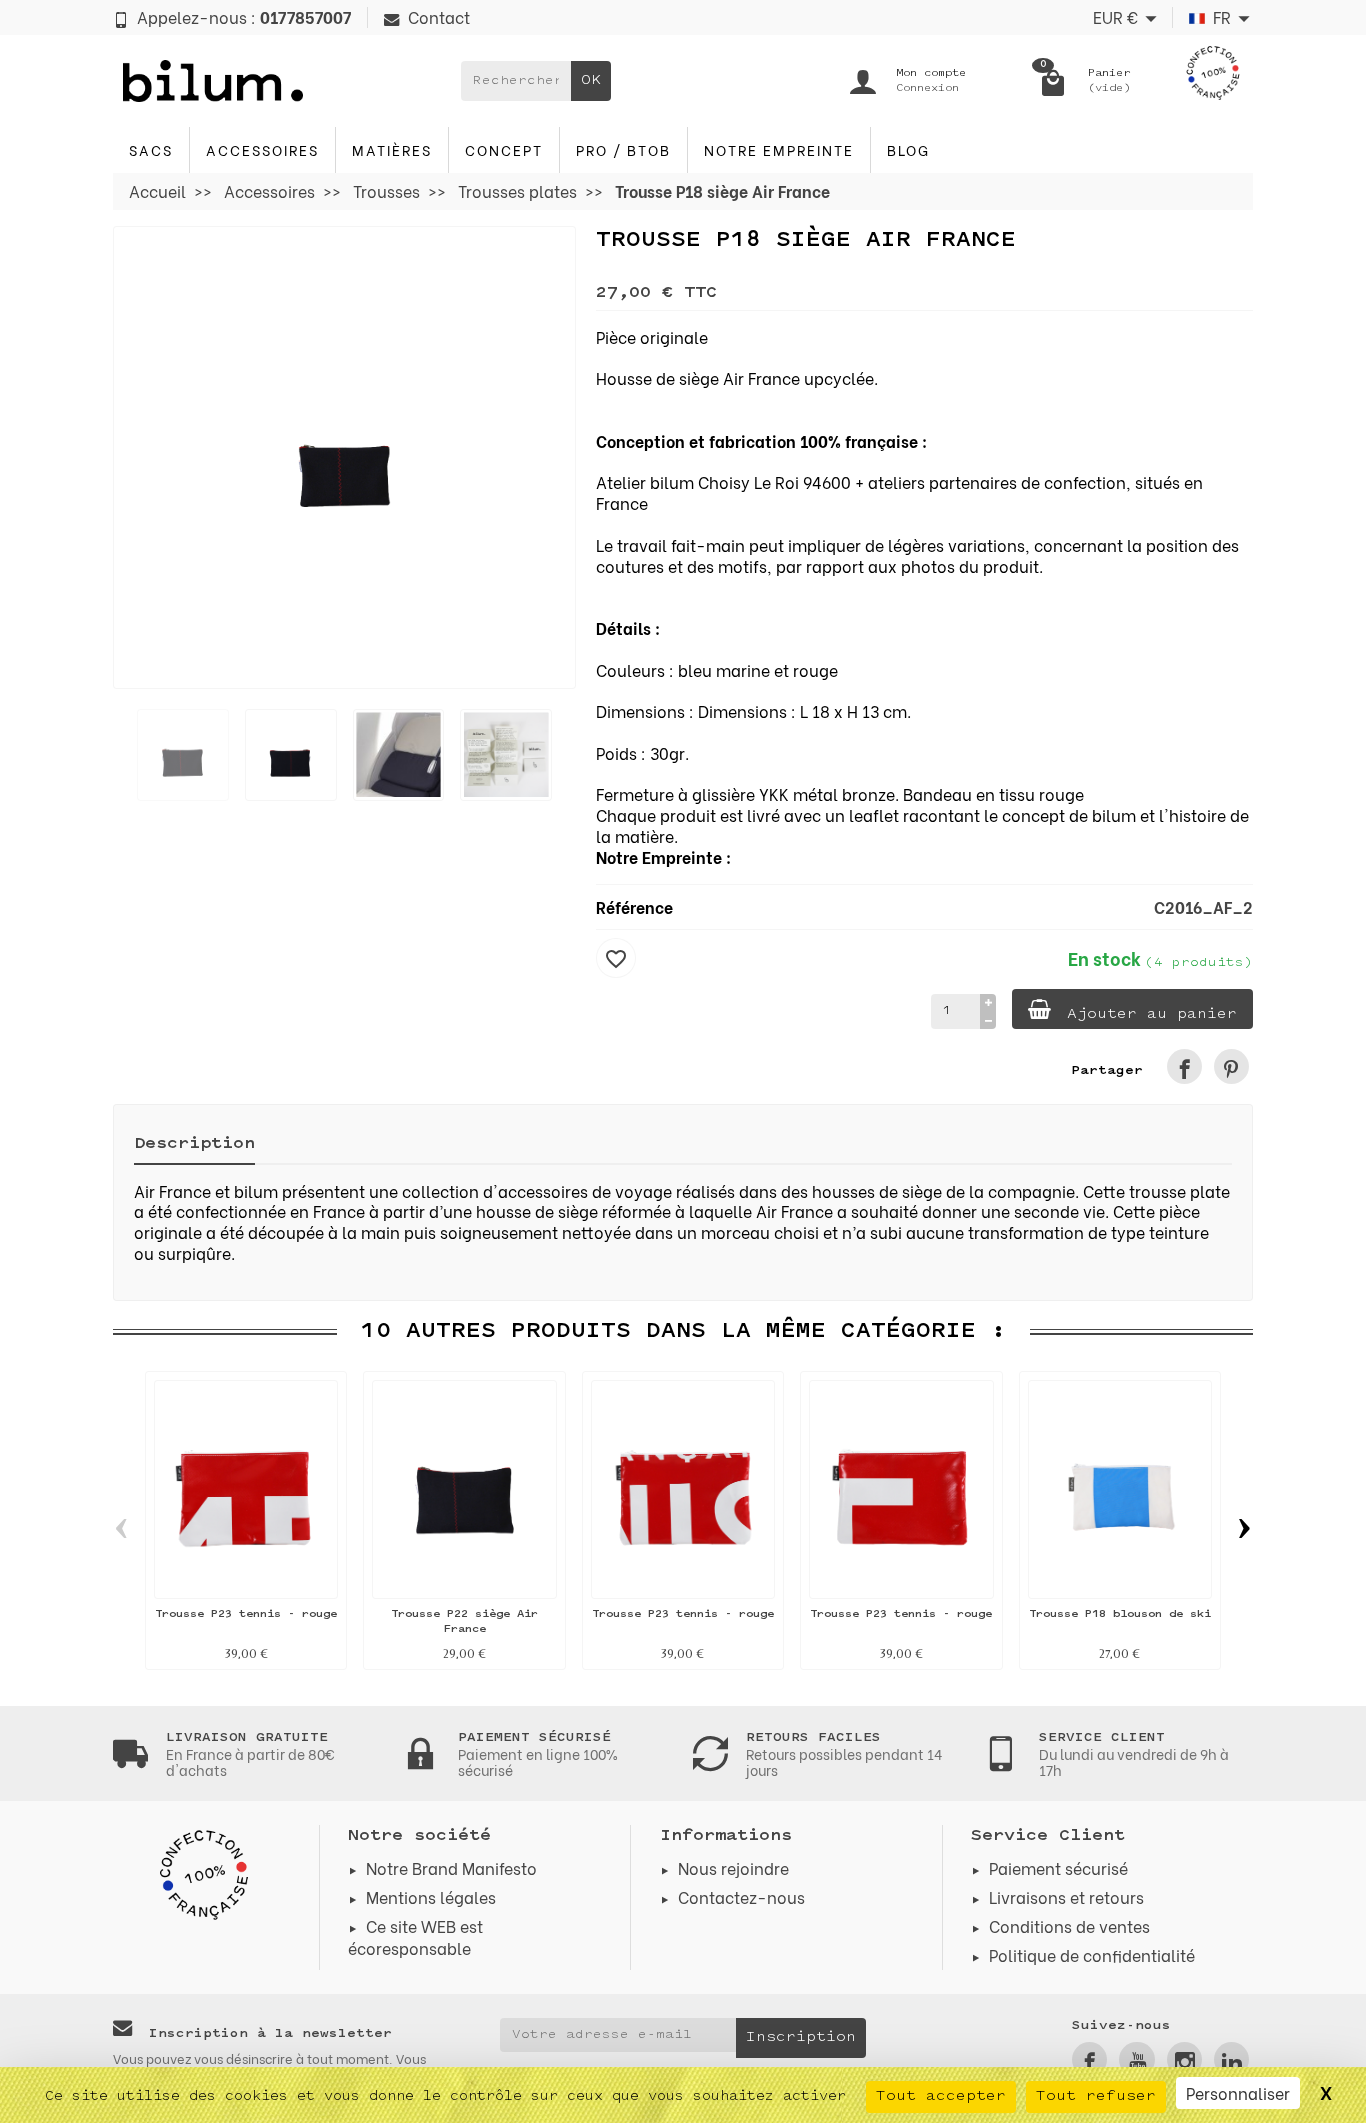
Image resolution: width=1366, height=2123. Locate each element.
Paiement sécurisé (1058, 1867)
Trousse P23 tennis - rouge (246, 1614)
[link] (1184, 1066)
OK (591, 80)
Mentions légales (431, 1896)
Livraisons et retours (1066, 1896)
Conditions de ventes (1069, 1925)
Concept (504, 149)
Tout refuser (1096, 2096)
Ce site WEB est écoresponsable (415, 1936)
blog (908, 149)
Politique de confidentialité (1092, 1954)
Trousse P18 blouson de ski (1120, 1614)
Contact (439, 16)
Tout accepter (941, 2096)
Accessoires (262, 149)
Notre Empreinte (779, 149)
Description (194, 1144)
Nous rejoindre (733, 1867)
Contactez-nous (741, 1896)
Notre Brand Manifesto (451, 1867)
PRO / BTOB (623, 149)
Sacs (151, 149)
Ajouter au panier (1152, 1014)
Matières (392, 149)
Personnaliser (1238, 2092)
